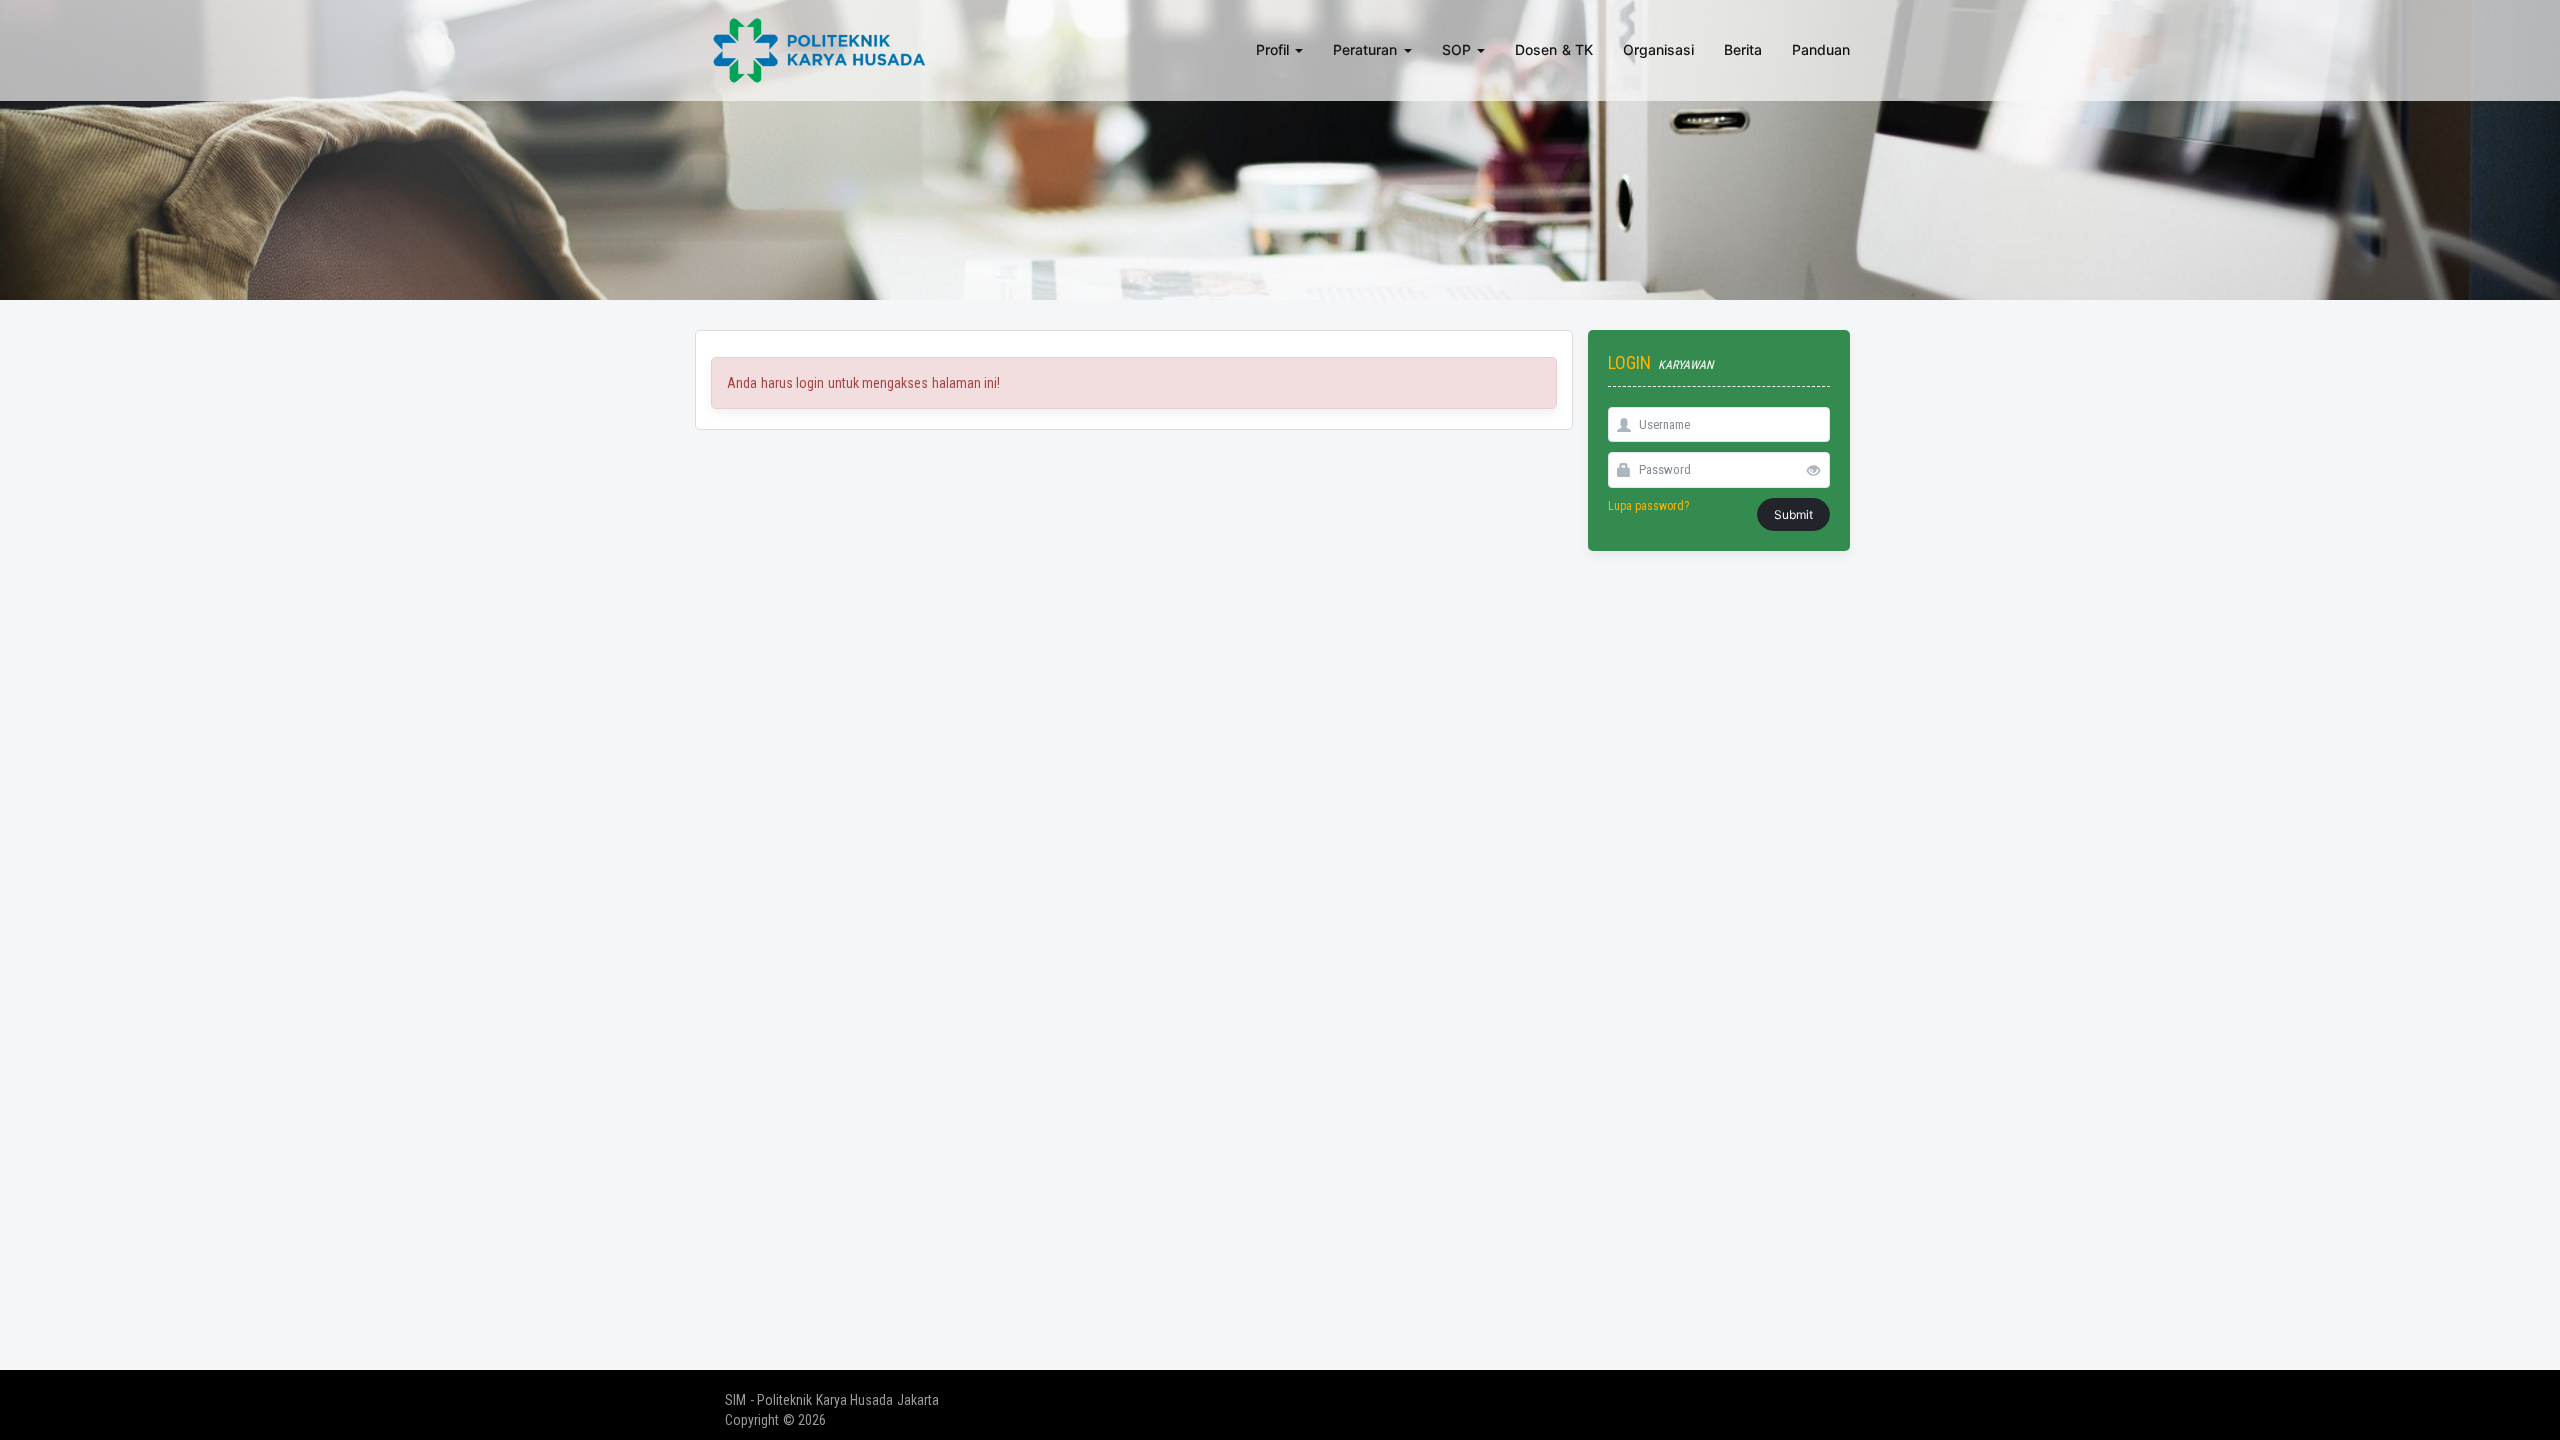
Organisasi (1658, 49)
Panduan (1821, 49)
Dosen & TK (1554, 49)
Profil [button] (1275, 49)
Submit (1793, 514)
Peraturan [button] (1367, 49)
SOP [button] (1459, 49)
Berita (1743, 49)
